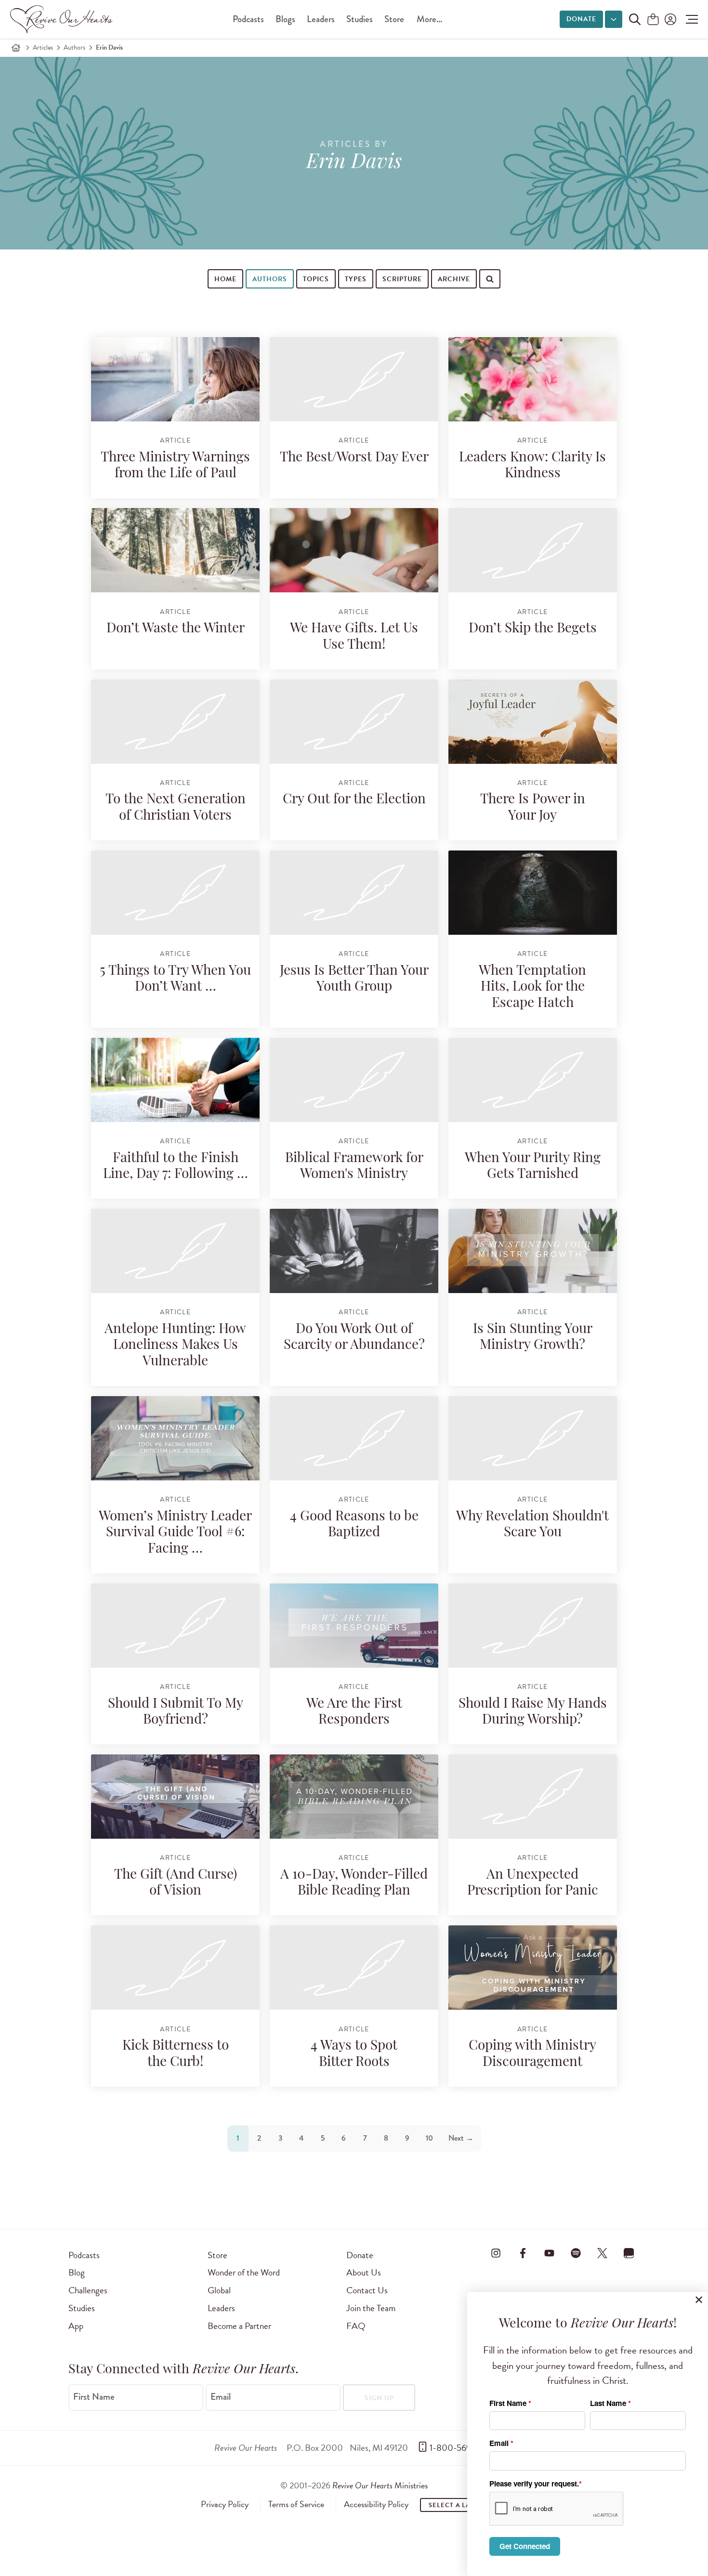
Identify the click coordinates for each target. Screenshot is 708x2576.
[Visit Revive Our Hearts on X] (603, 2253)
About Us (364, 2272)
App (76, 2326)
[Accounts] (669, 19)
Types (355, 279)
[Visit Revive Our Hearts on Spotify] (576, 2253)
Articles (43, 47)
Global (219, 2290)
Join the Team (371, 2308)
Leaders (321, 19)
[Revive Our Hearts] (63, 19)
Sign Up (379, 2398)
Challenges (88, 2290)
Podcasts (248, 19)
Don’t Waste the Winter (176, 629)
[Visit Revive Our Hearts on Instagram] (496, 2253)
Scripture (402, 279)
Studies (360, 19)
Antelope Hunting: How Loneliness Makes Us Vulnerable (175, 1346)
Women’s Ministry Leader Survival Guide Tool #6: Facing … (175, 1533)
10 (429, 2138)
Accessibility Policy (376, 2504)
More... (429, 19)
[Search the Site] (635, 19)
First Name (94, 2397)
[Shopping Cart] (653, 20)
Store (394, 19)
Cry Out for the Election (354, 800)
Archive (454, 279)
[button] (689, 19)
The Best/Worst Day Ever (354, 458)
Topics (316, 279)
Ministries (380, 2485)
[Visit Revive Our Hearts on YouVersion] (629, 2253)
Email (221, 2397)
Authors (74, 47)
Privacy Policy (225, 2504)
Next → (461, 2138)
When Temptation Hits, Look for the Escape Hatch (532, 987)
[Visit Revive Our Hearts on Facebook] (523, 2253)
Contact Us (367, 2290)
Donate (581, 19)
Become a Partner (239, 2326)
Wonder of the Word (244, 2272)
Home (225, 279)
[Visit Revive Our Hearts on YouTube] (549, 2253)
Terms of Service (296, 2504)
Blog (77, 2272)
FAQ (356, 2326)
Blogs (285, 19)
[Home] (16, 48)
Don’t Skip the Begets (533, 629)
